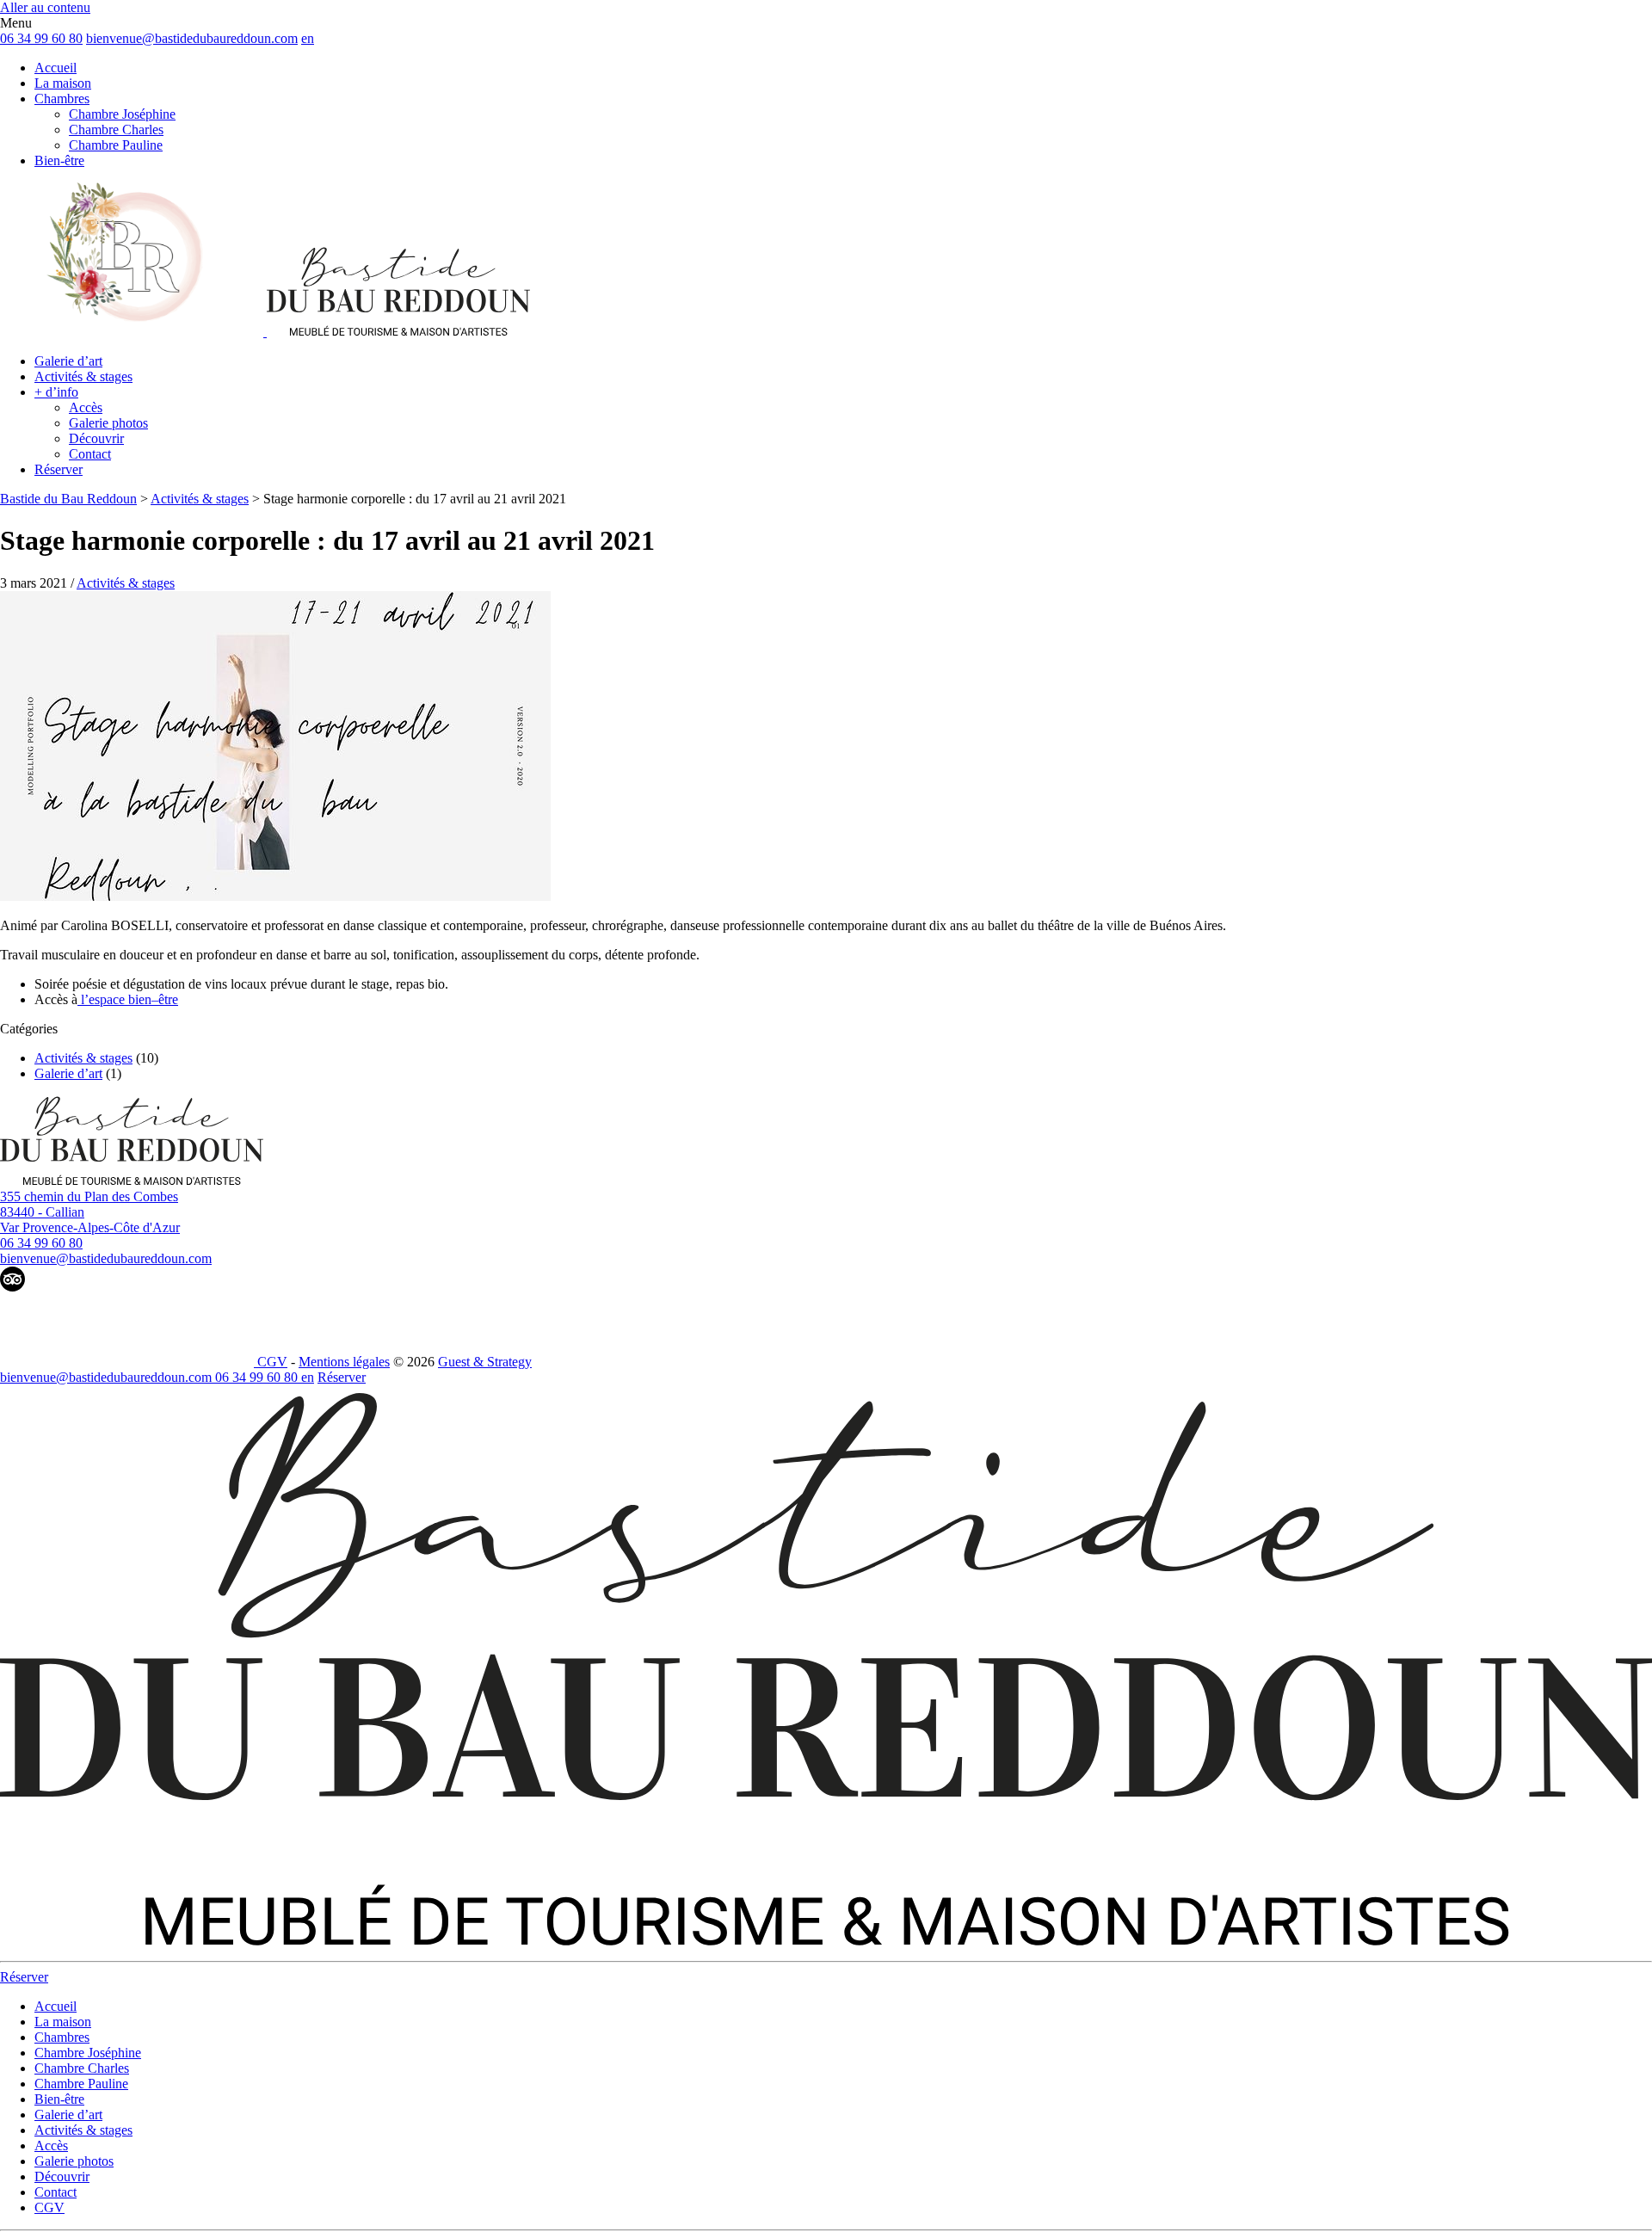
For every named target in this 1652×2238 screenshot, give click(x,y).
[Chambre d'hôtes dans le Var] (132, 1181)
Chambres (62, 99)
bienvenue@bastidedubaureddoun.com (192, 38)
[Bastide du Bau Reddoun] (265, 332)
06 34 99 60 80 (41, 38)
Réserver (59, 469)
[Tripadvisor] (12, 1287)
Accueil (55, 68)
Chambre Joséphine (122, 114)
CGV (272, 1362)
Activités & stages (83, 376)
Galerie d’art (68, 361)
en (308, 38)
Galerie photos (108, 423)
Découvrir (96, 438)
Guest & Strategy (485, 1362)
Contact (90, 454)
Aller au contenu (45, 7)
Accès (86, 407)
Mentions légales (344, 1362)
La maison (63, 83)
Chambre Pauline (116, 145)
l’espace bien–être (128, 999)
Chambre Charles (116, 129)
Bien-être (59, 160)
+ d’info (56, 392)
